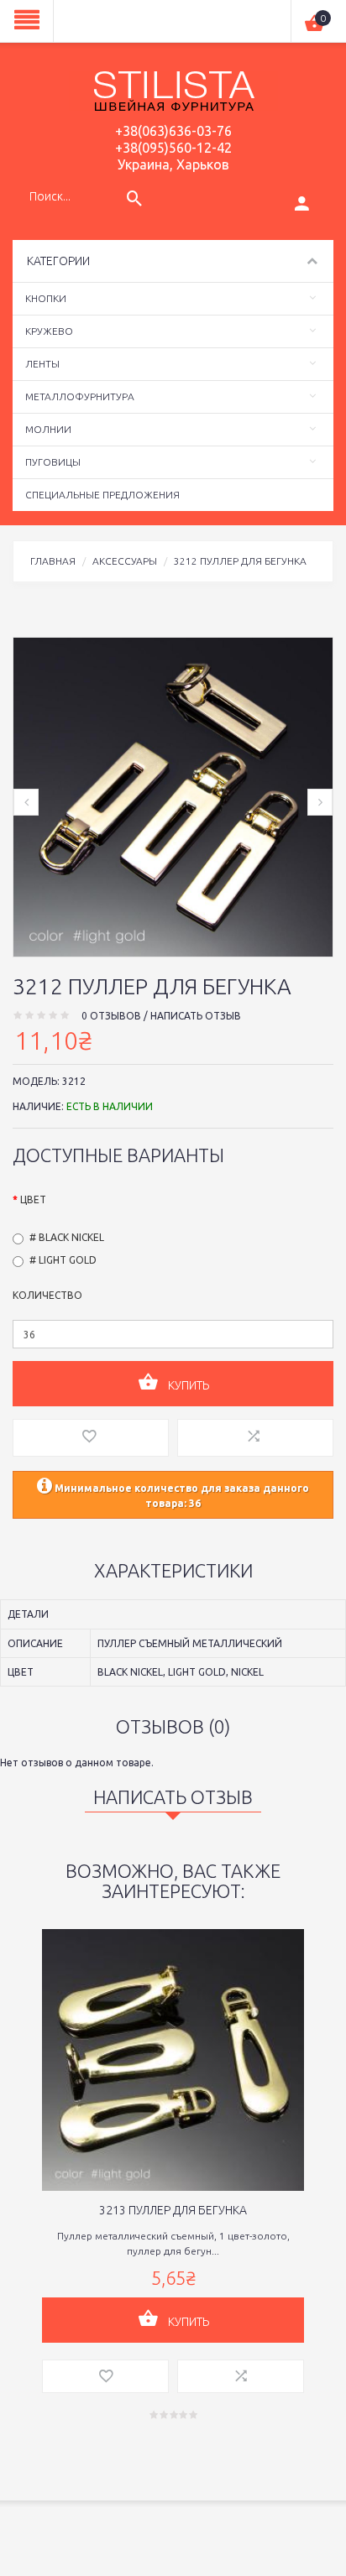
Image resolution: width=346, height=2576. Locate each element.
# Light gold (63, 1260)
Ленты (42, 364)
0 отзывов (111, 1016)
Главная (53, 561)
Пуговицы (53, 462)
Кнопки (46, 298)
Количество (47, 1295)
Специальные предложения (102, 495)
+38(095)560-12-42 (173, 148)
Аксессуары (125, 561)
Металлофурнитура (80, 396)
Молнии (48, 429)
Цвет (33, 1199)
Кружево (49, 331)
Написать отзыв (196, 1016)
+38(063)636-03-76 (173, 131)
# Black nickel (67, 1237)
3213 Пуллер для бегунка (173, 2210)
